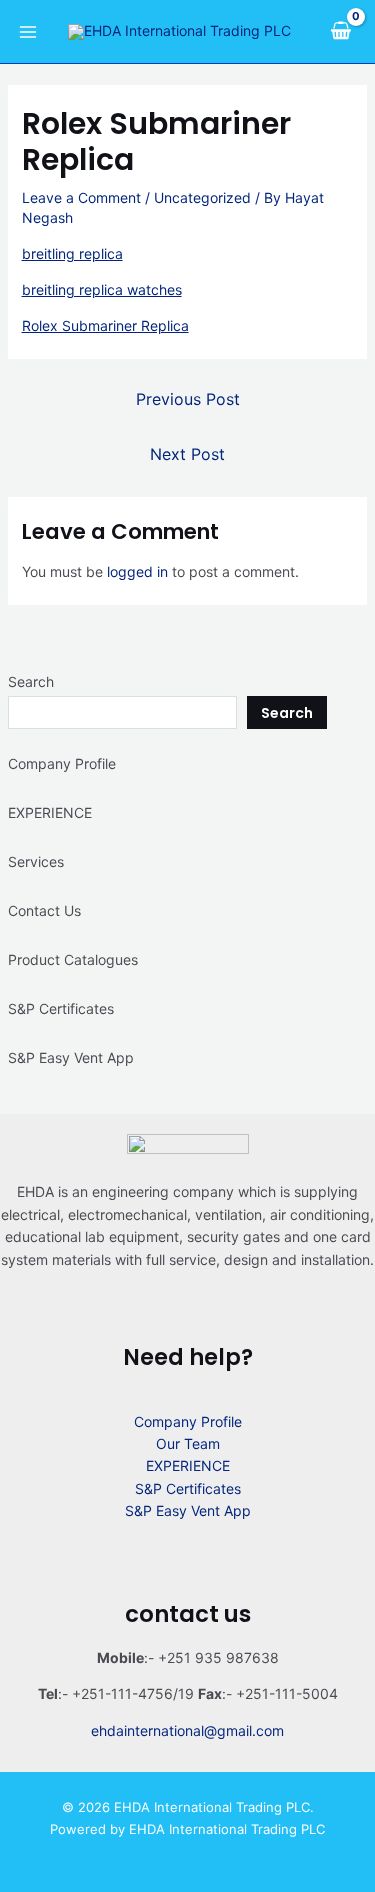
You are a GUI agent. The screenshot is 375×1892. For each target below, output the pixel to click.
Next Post (187, 454)
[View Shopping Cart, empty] (340, 31)
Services (36, 861)
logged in (137, 571)
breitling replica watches (102, 289)
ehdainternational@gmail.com (187, 1730)
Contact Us (44, 910)
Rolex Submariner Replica (105, 325)
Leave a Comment (81, 197)
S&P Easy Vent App (71, 1057)
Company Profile (62, 763)
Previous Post (188, 399)
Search (31, 681)
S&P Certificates (61, 1008)
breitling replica (72, 253)
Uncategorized (202, 197)
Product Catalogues (73, 959)
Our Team (188, 1443)
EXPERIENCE (50, 812)
